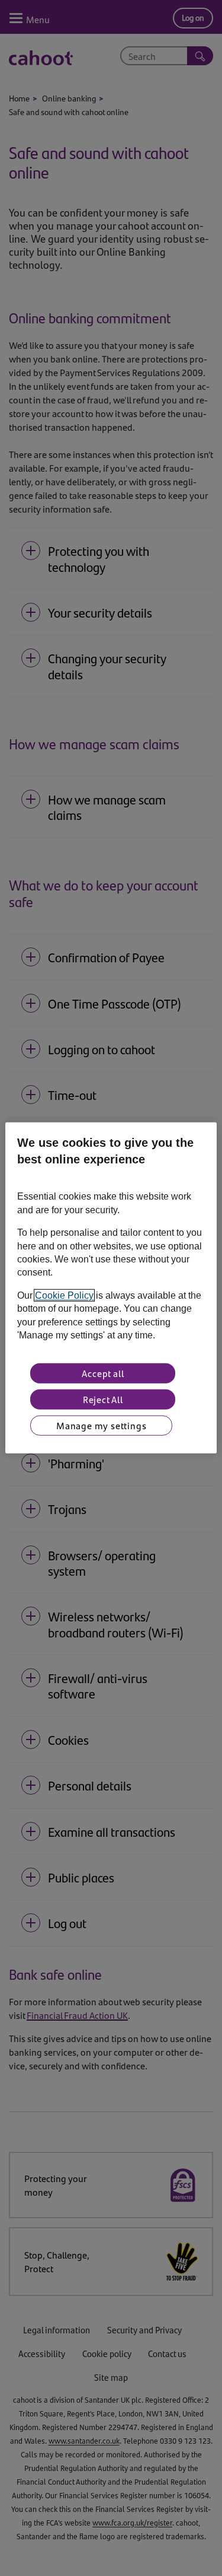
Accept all (103, 1373)
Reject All (103, 1399)
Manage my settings (101, 1425)
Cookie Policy (64, 1295)
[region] (111, 1288)
